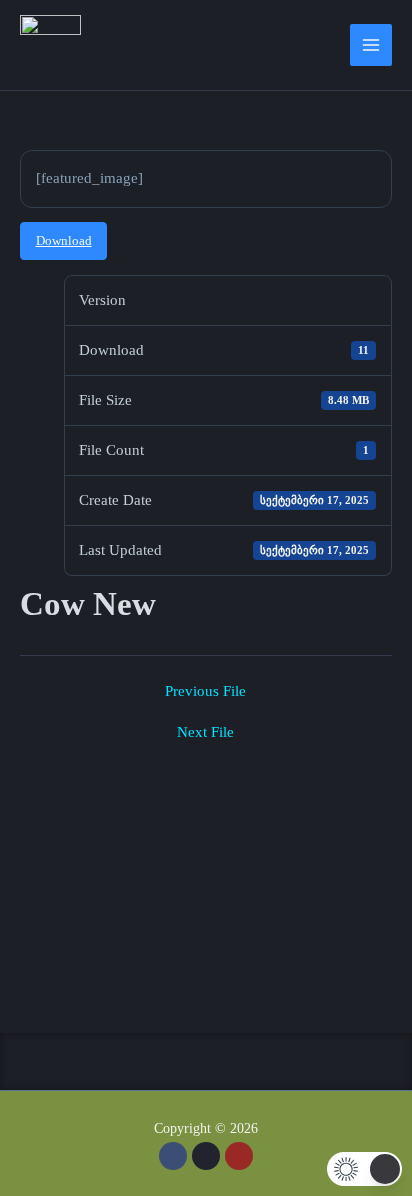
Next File (205, 732)
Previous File (205, 691)
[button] (206, 1061)
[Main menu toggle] (371, 45)
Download (64, 241)
